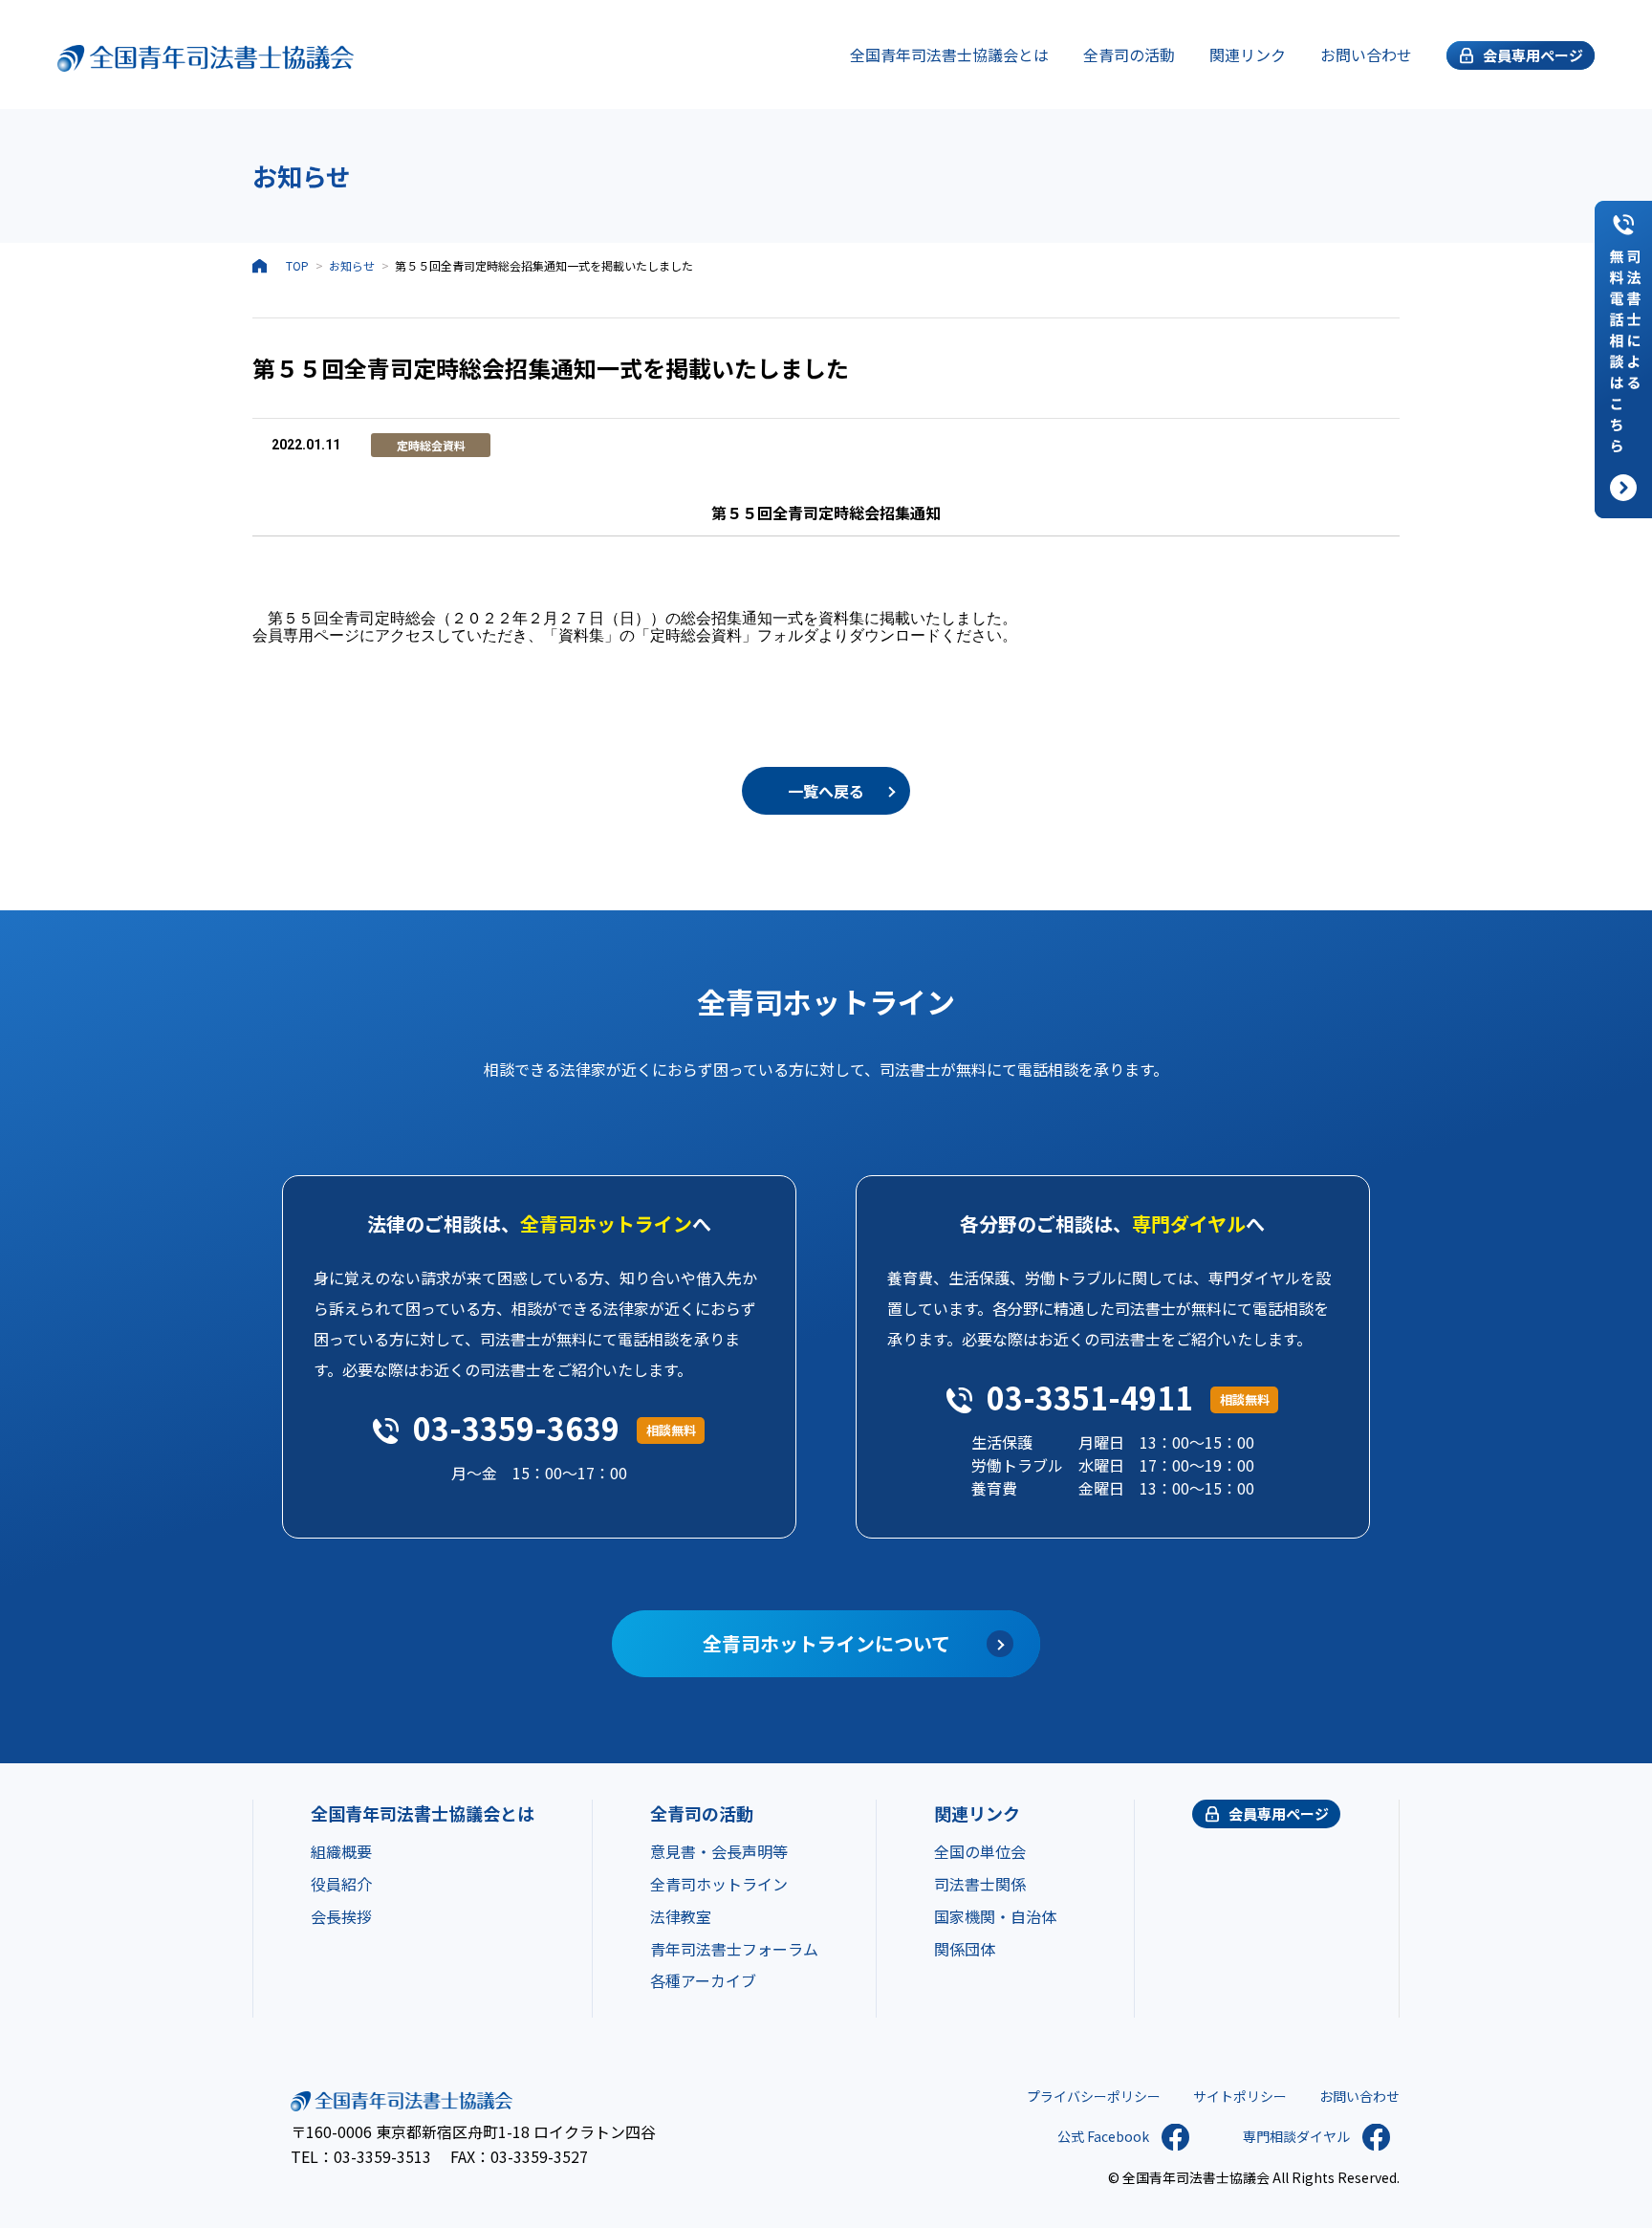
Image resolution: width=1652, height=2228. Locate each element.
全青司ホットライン (719, 1884)
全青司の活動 (1129, 55)
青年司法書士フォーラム (734, 1949)
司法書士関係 (980, 1884)
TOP (297, 265)
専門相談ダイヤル (1296, 2136)
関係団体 (965, 1949)
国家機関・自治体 (995, 1916)
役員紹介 (341, 1884)
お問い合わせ (1366, 55)
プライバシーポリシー (1094, 2096)
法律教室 (681, 1916)
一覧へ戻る (826, 791)
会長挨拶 (341, 1916)
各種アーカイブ (703, 1980)
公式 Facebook (1103, 2136)
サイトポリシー (1240, 2096)
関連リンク (1248, 55)
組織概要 (341, 1851)
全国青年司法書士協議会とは (949, 55)
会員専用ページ (1279, 1813)
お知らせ (352, 265)
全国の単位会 (980, 1851)
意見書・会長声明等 (719, 1851)
